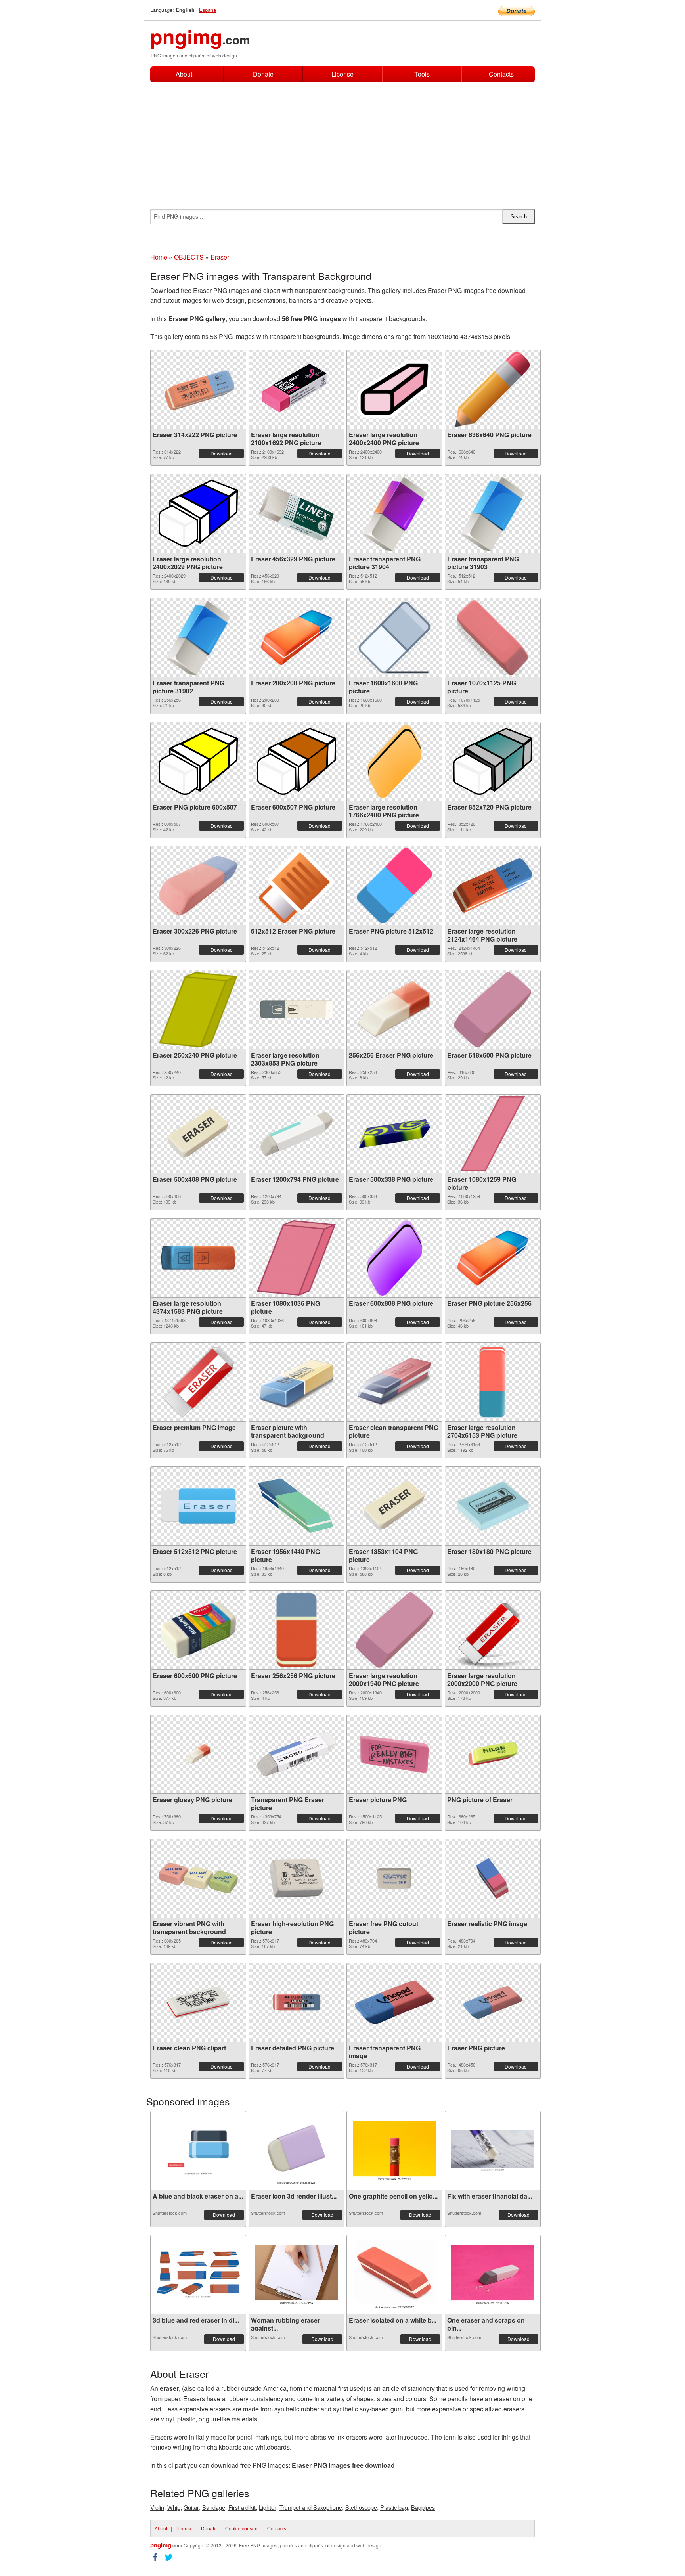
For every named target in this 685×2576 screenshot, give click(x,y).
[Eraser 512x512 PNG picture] (198, 1506)
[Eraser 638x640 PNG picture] (493, 389)
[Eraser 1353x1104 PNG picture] (394, 1506)
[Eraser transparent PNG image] (394, 2002)
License (342, 74)
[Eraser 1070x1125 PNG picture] (493, 637)
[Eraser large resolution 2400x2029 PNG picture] (198, 513)
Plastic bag (394, 2507)
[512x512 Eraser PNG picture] (297, 886)
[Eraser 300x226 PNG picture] (198, 886)
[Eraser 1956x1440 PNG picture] (297, 1506)
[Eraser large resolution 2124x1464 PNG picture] (493, 885)
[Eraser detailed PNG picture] (297, 2002)
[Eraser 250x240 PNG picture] (198, 1010)
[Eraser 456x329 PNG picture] (297, 513)
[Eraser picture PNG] (394, 1754)
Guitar (191, 2507)
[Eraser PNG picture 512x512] (394, 886)
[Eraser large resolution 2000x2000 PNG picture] (493, 1630)
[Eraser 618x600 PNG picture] (493, 1010)
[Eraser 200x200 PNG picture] (297, 637)
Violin (157, 2507)
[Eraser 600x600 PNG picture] (198, 1630)
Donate (263, 74)
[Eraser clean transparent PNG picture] (394, 1382)
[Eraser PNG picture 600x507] (198, 761)
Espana (208, 10)
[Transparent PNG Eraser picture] (297, 1754)
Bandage (214, 2507)
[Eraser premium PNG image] (198, 1382)
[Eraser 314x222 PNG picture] (198, 389)
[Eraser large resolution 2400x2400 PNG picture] (394, 389)
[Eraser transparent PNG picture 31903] (493, 513)
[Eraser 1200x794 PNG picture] (297, 1134)
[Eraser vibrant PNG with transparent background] (198, 1878)
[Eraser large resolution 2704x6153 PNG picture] (493, 1382)
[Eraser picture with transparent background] (297, 1382)
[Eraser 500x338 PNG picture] (394, 1134)
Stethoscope (361, 2507)
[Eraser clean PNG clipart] (198, 2002)
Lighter (268, 2507)
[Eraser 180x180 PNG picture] (493, 1506)
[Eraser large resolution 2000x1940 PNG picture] (394, 1630)
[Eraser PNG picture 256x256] (493, 1258)
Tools (422, 74)
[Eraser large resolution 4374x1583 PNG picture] (198, 1258)
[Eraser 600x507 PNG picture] (297, 761)
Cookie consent (242, 2528)
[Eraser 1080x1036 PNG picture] (296, 1258)
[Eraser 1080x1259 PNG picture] (492, 1134)
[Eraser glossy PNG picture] (198, 1754)
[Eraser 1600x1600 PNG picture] (394, 637)
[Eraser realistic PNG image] (492, 1878)
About (184, 74)
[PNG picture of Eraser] (493, 1754)
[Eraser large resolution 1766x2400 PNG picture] (394, 762)
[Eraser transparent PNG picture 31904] (394, 513)
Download (222, 453)
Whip (174, 2507)
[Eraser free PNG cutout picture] (394, 1878)
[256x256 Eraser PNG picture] (394, 1010)
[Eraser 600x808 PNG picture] (395, 1258)
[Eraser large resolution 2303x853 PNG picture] (297, 1010)
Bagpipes (423, 2507)
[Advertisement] (342, 142)
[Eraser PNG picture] (493, 2002)
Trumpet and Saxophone (311, 2507)
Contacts (501, 74)
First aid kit (242, 2507)
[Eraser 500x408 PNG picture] (198, 1134)
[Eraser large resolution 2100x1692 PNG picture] (297, 389)
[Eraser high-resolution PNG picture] (297, 1878)
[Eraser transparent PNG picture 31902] (198, 637)
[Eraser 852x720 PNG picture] (493, 761)
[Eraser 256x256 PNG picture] (297, 1630)
